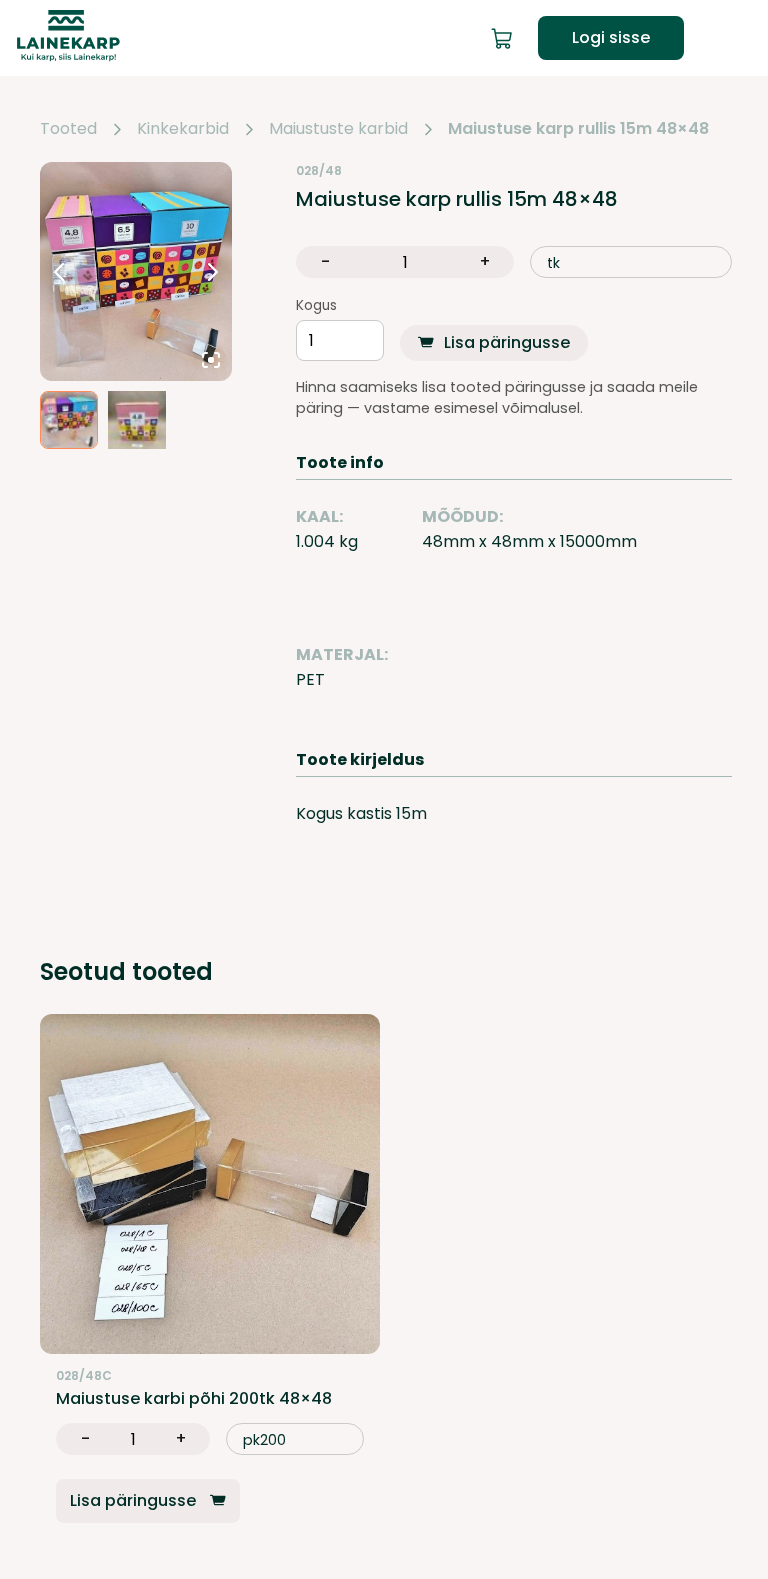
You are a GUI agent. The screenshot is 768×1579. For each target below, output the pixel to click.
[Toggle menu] (736, 38)
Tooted (68, 129)
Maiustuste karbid (338, 129)
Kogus (316, 306)
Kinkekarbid (183, 129)
